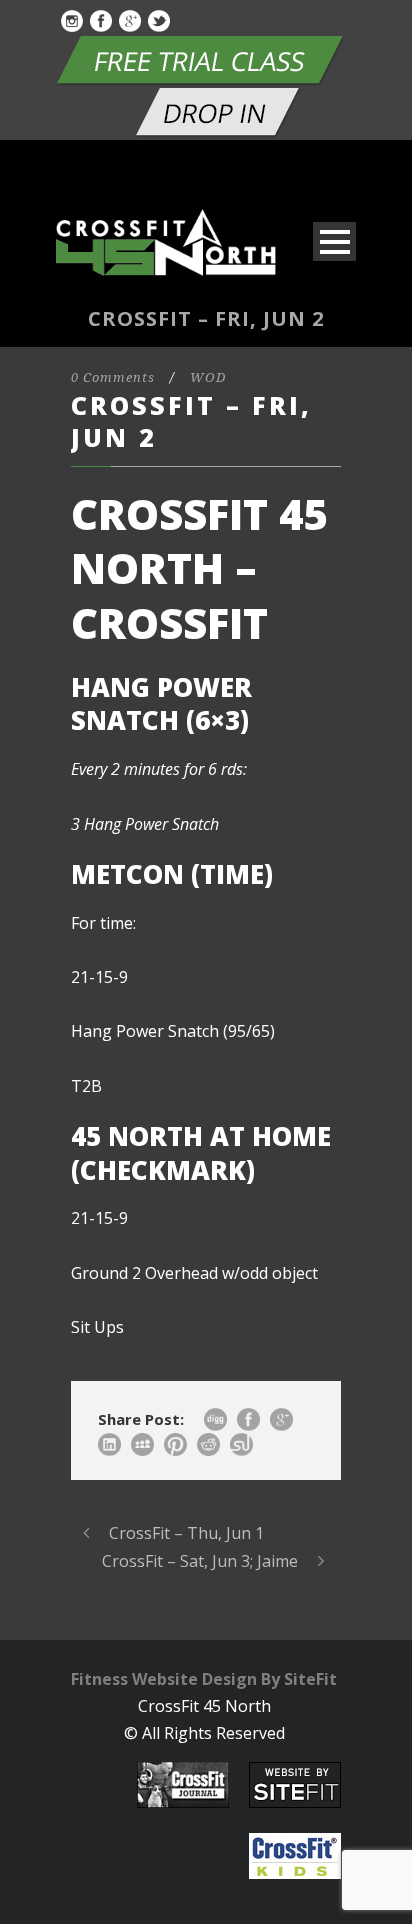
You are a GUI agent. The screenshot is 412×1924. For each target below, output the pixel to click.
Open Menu (334, 241)
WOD (208, 377)
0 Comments (113, 377)
